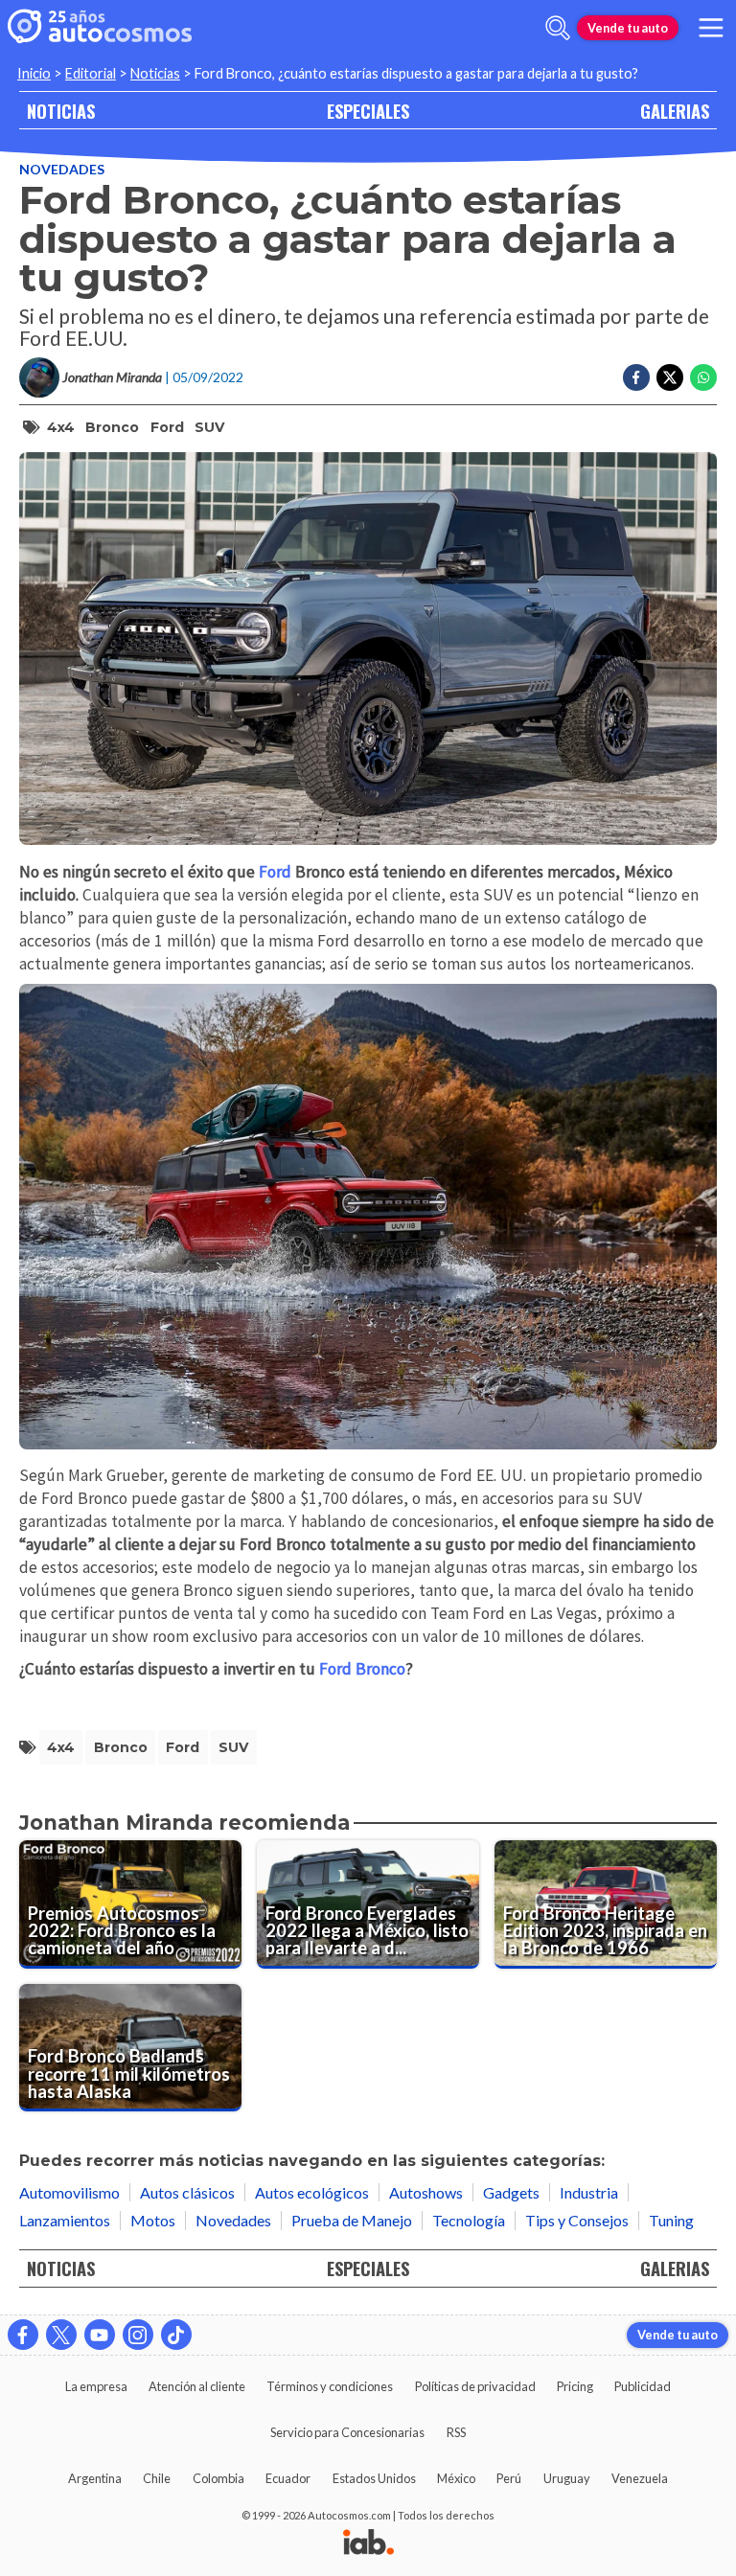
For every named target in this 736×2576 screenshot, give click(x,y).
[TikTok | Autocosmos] (176, 2335)
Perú (509, 2478)
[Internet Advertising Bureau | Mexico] (368, 2543)
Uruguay (567, 2478)
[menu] (711, 28)
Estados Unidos (374, 2478)
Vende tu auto (628, 28)
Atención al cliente (197, 2386)
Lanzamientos (65, 2220)
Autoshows (426, 2192)
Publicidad (643, 2386)
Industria (589, 2192)
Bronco (112, 427)
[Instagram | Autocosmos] (138, 2335)
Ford (167, 427)
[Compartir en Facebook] (636, 377)
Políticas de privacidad (475, 2386)
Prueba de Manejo (352, 2220)
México (456, 2478)
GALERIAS (675, 111)
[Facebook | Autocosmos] (23, 2335)
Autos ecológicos (312, 2192)
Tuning (671, 2220)
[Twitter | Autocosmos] (61, 2335)
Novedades (62, 169)
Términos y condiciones (330, 2386)
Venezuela (640, 2478)
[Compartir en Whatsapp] (703, 377)
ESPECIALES (368, 111)
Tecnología (469, 2220)
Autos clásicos (187, 2192)
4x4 (61, 427)
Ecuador (288, 2478)
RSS (456, 2432)
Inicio (34, 73)
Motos (153, 2220)
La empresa (96, 2386)
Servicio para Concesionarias (347, 2432)
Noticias (155, 73)
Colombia (218, 2478)
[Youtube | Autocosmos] (100, 2335)
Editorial (91, 73)
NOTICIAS (61, 111)
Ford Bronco (362, 1669)
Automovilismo (69, 2192)
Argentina (95, 2478)
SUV (209, 427)
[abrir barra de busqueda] (558, 28)
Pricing (575, 2386)
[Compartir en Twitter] (670, 377)
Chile (157, 2478)
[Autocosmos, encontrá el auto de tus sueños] (100, 28)
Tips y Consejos (577, 2220)
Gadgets (511, 2192)
